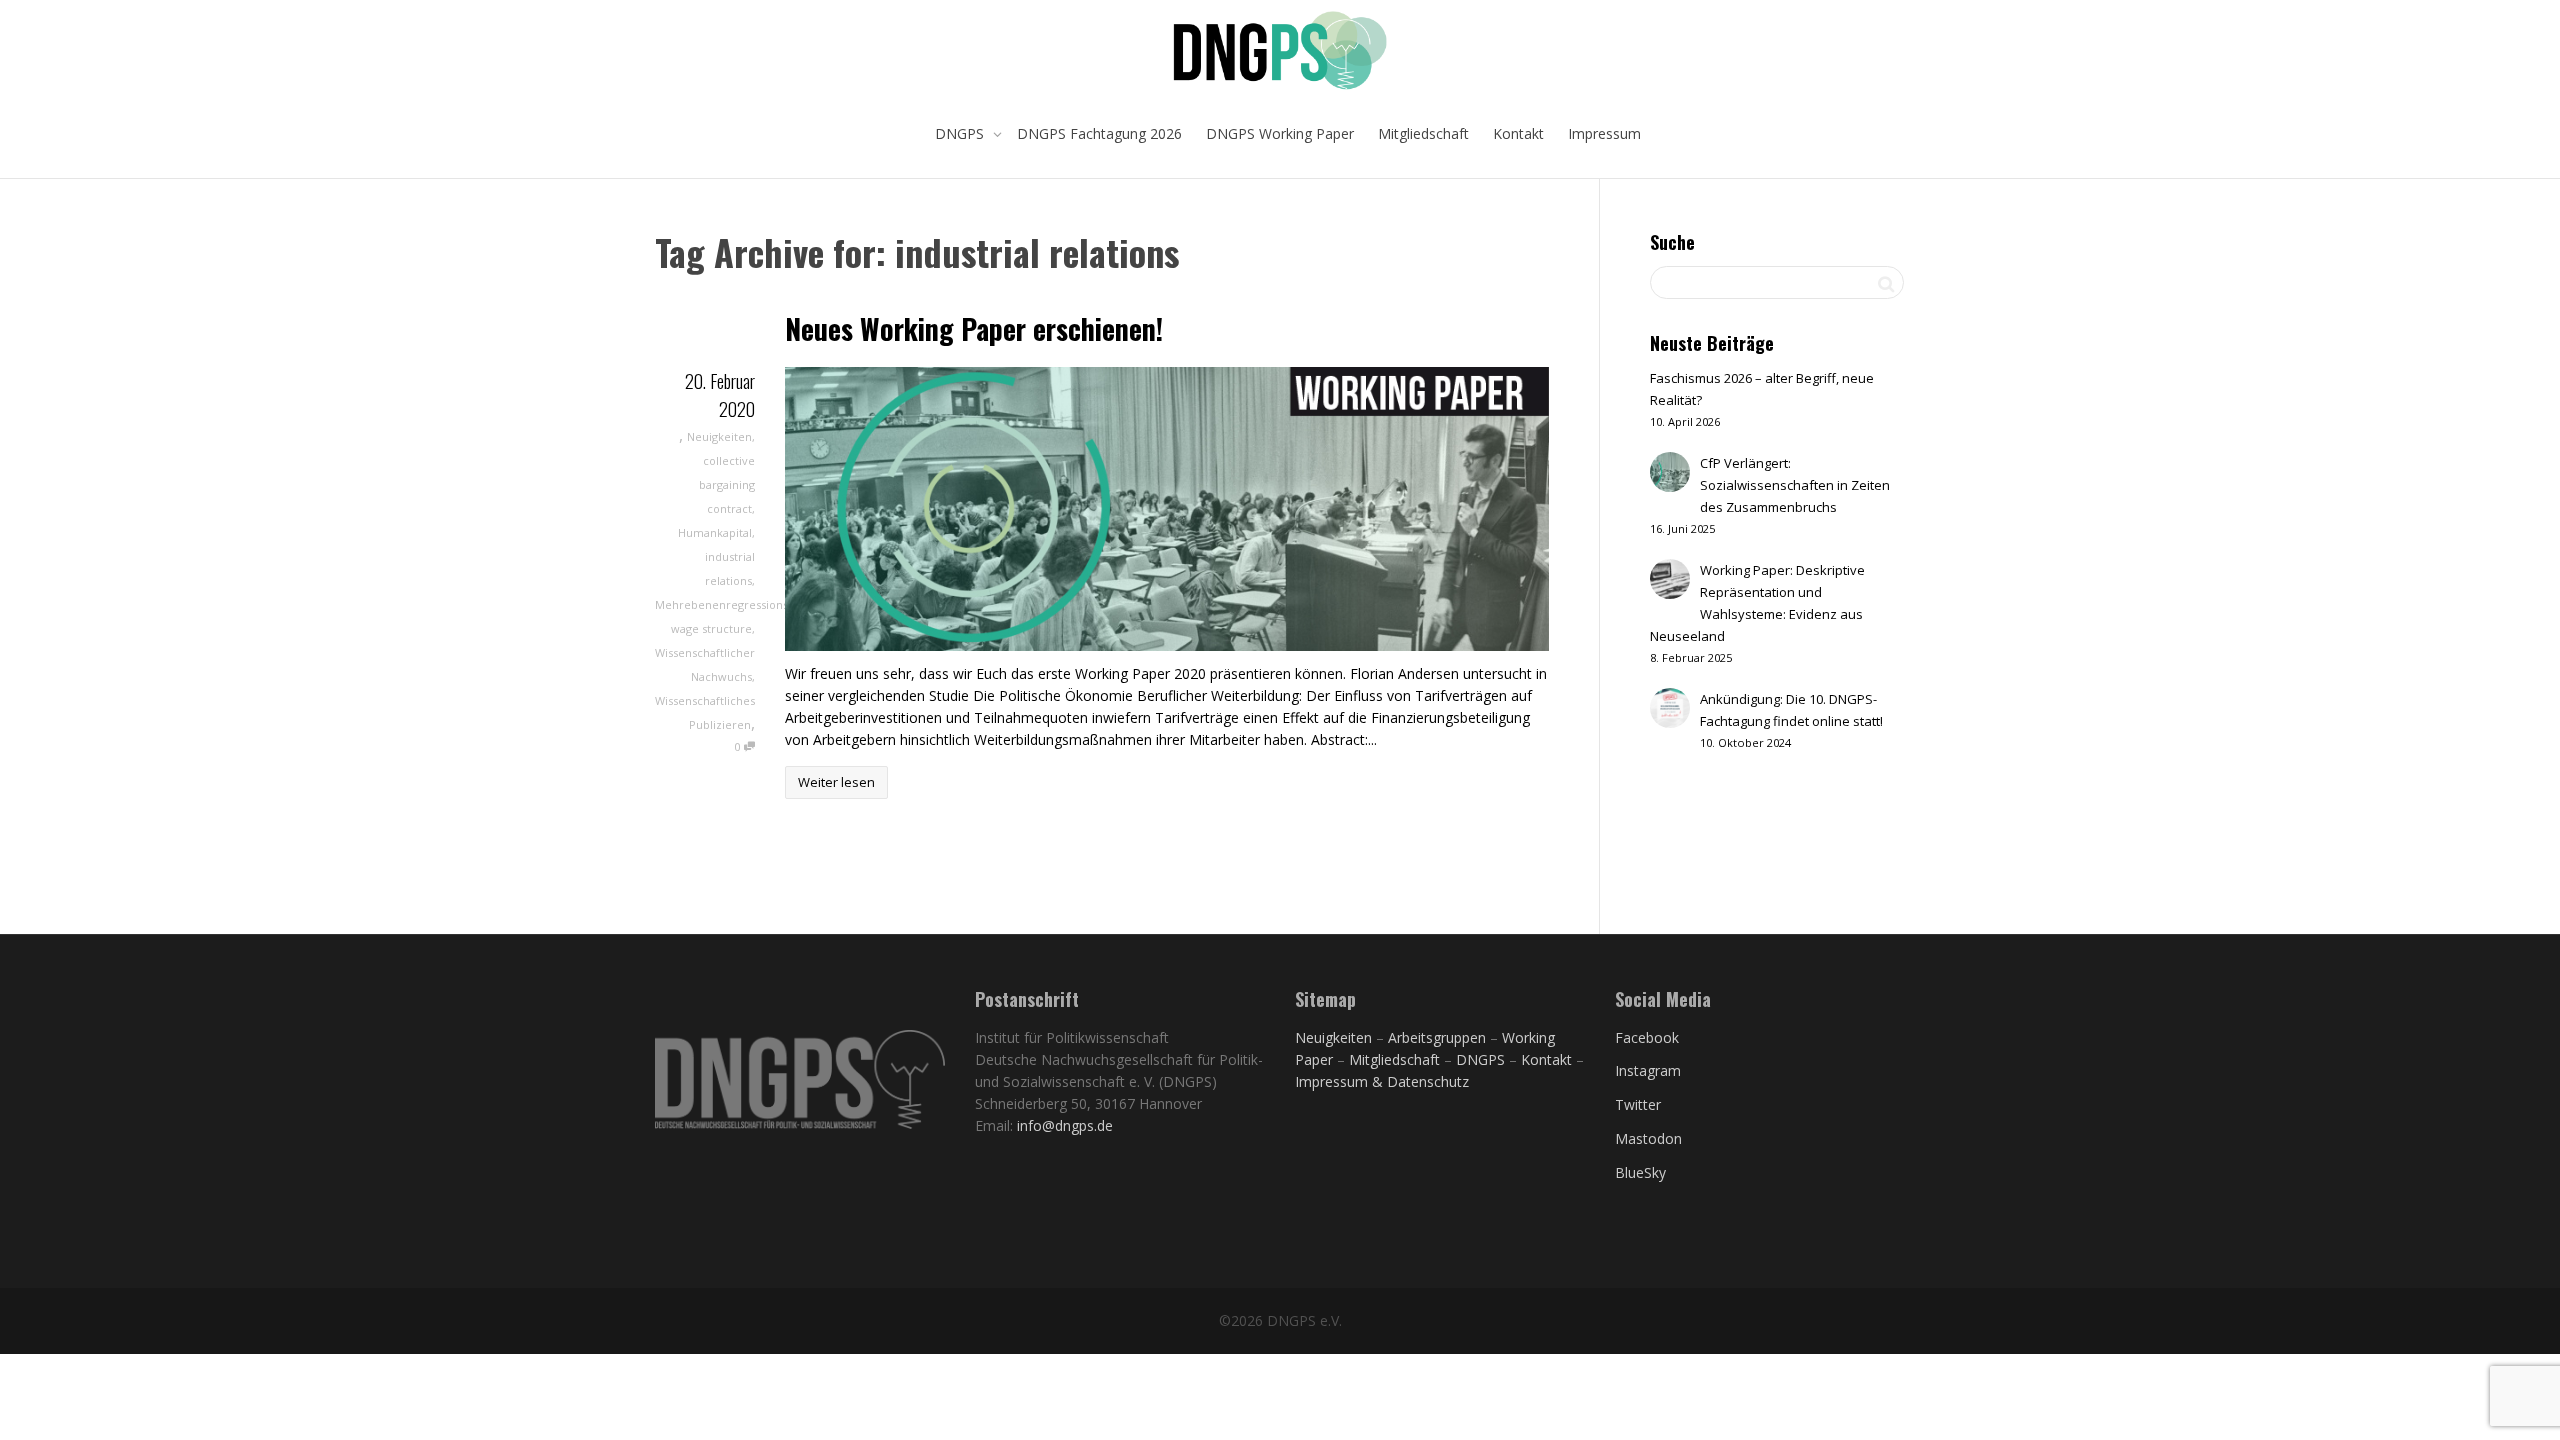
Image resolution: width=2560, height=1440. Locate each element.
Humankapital (715, 532)
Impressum (1604, 133)
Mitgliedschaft (1423, 133)
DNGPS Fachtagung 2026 (1099, 133)
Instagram (1648, 1070)
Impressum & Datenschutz (1382, 1081)
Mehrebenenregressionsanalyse (741, 604)
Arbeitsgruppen (1437, 1037)
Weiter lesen (836, 782)
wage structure (711, 628)
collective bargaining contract (727, 484)
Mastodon (1648, 1138)
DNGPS (961, 133)
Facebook (1647, 1037)
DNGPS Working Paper (1280, 133)
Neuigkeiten (719, 436)
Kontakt (1518, 133)
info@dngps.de (1065, 1125)
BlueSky (1640, 1172)
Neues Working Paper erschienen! (974, 328)
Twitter (1638, 1104)
